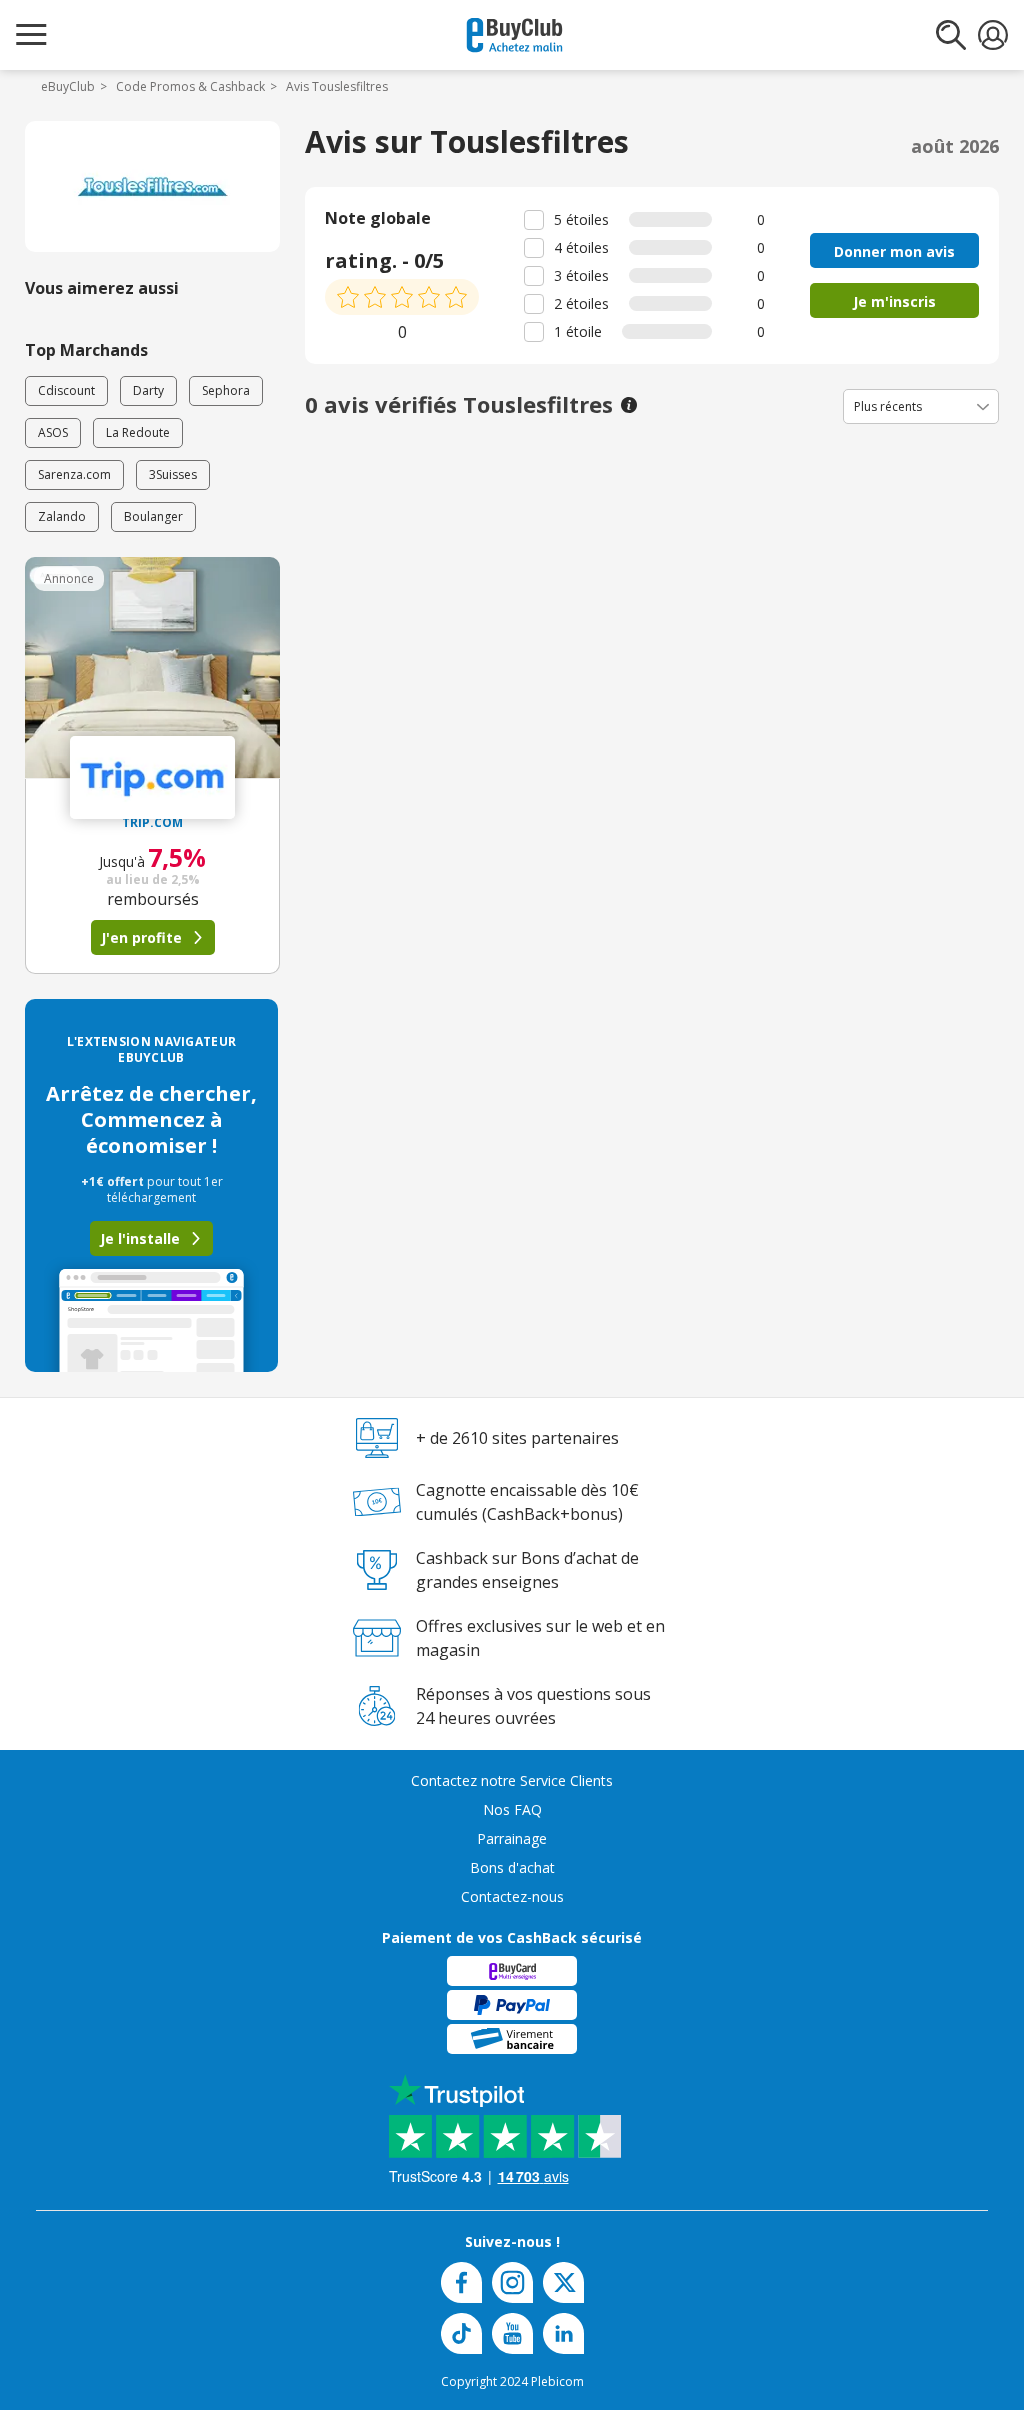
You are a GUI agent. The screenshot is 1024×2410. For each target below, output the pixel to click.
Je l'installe (140, 1238)
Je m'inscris (894, 301)
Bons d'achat (512, 1867)
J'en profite (141, 937)
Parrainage (512, 1838)
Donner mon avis (894, 251)
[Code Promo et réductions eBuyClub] (514, 35)
